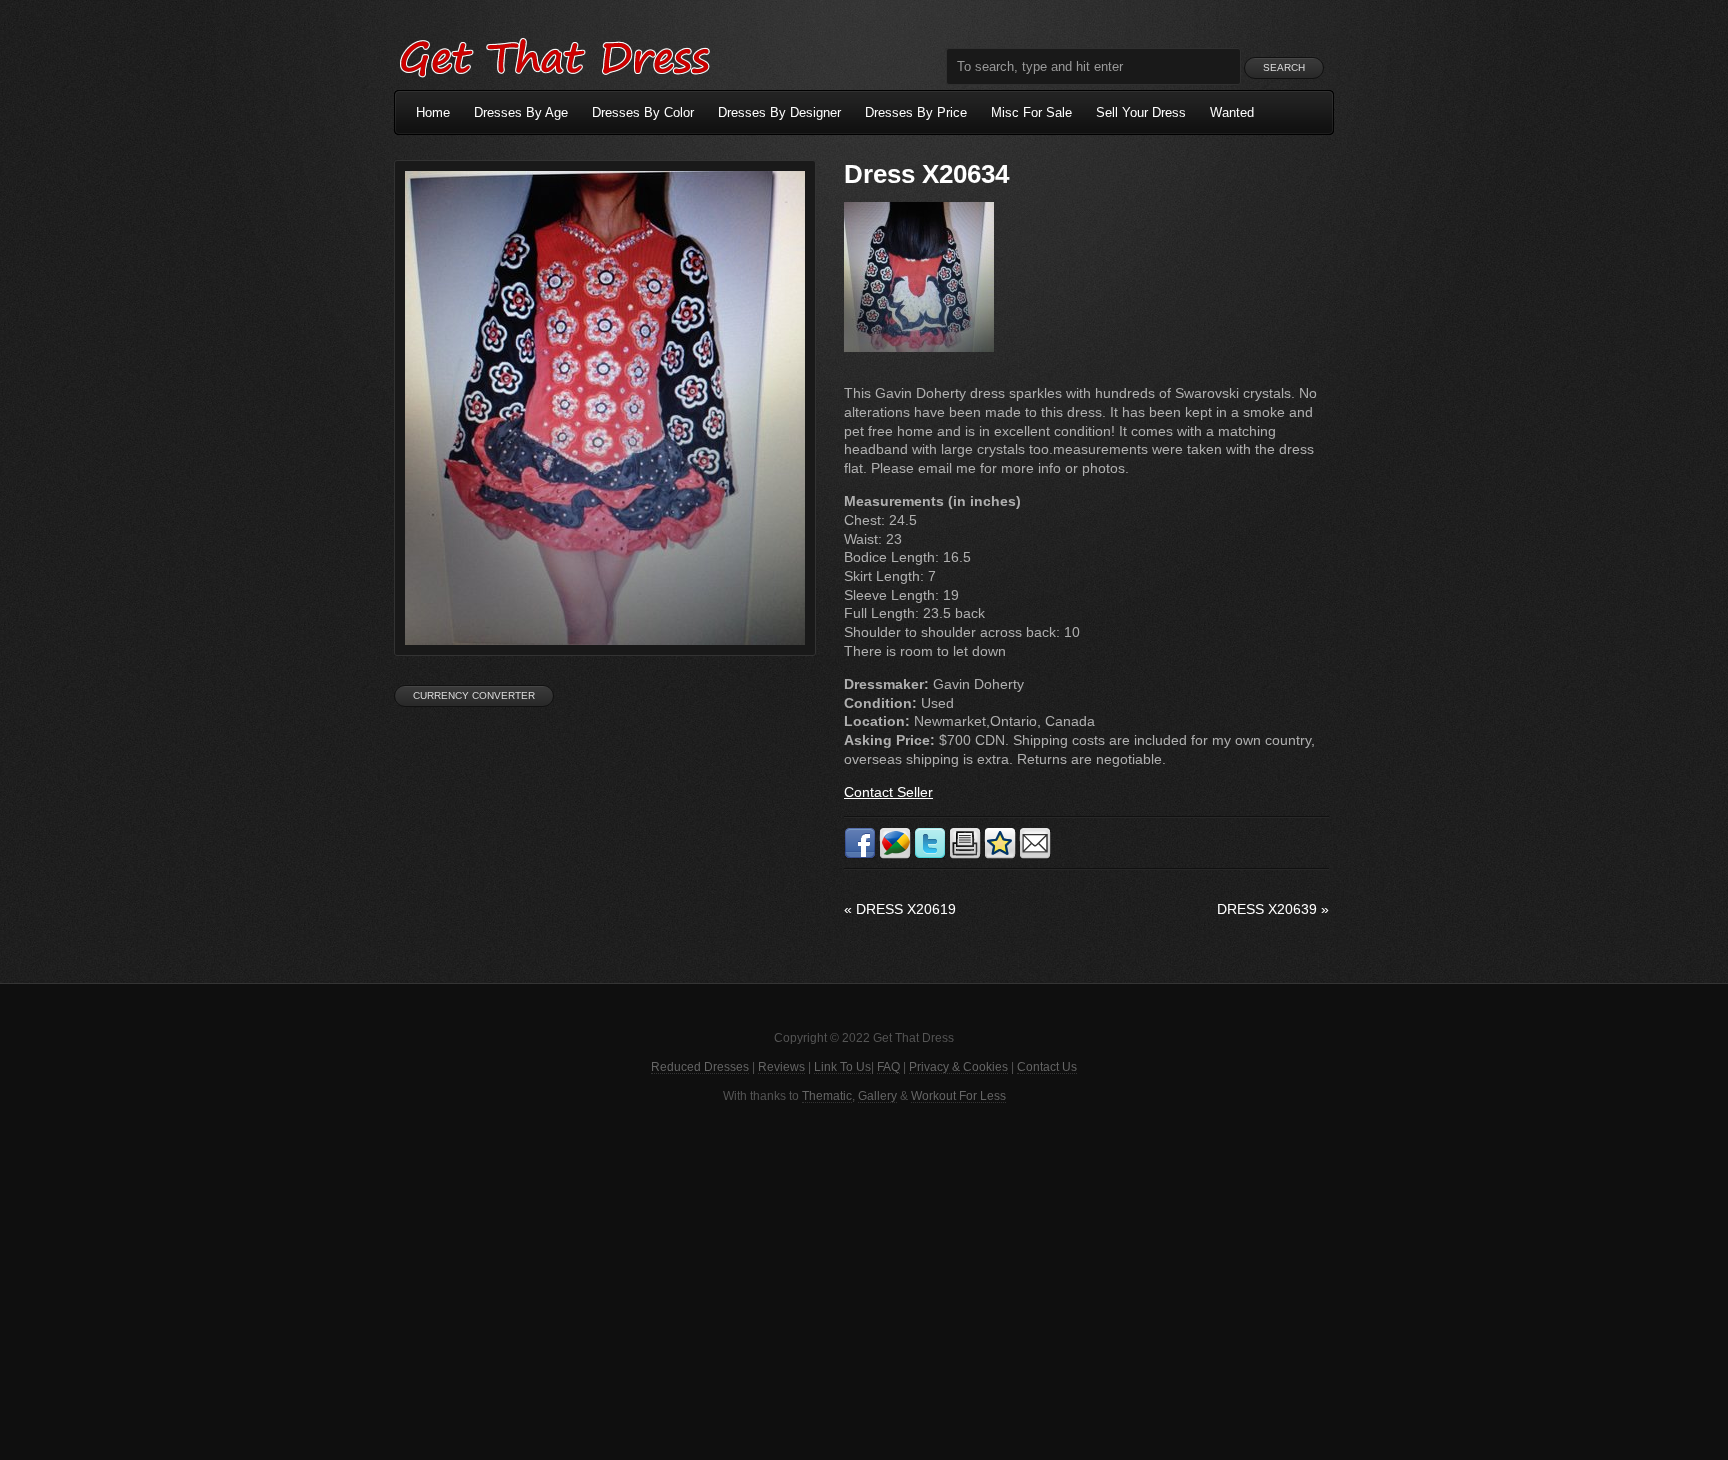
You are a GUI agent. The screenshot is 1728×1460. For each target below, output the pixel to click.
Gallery (877, 1096)
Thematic (827, 1096)
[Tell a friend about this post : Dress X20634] (1035, 855)
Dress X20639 (1273, 909)
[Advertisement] (864, 1280)
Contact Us (1047, 1067)
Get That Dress (554, 55)
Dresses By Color (643, 112)
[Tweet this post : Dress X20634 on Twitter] (930, 855)
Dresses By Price (916, 112)
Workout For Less (958, 1096)
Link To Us (842, 1067)
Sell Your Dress (1141, 112)
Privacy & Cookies (958, 1067)
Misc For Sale (1031, 112)
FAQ (888, 1067)
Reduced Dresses (700, 1067)
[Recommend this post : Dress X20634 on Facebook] (860, 855)
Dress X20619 (900, 909)
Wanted (1232, 112)
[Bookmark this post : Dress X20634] (1000, 855)
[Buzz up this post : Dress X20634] (895, 855)
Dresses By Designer (779, 112)
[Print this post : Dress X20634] (965, 855)
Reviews (781, 1067)
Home (433, 112)
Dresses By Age (521, 112)
